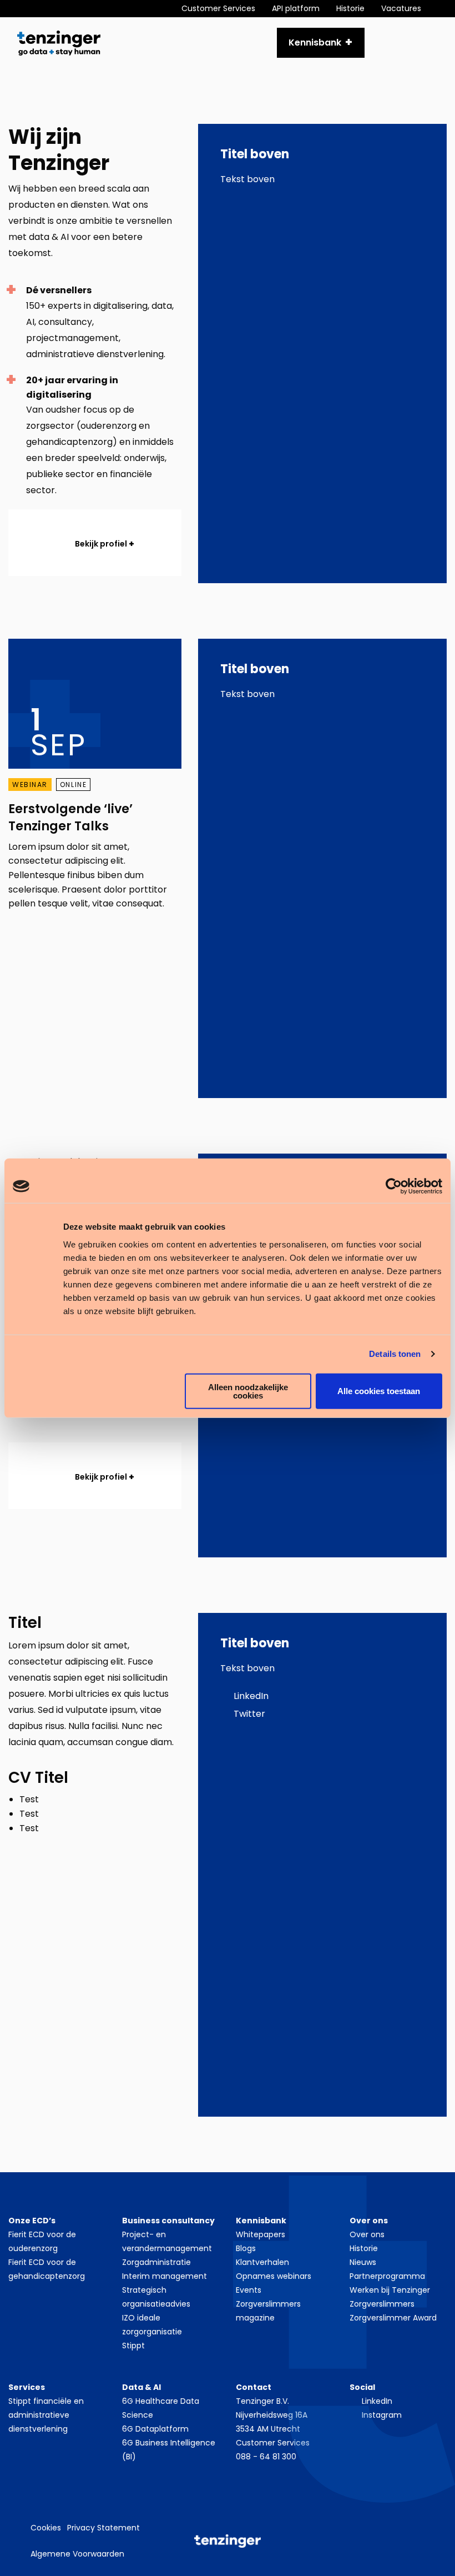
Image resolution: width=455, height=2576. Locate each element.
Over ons (367, 2234)
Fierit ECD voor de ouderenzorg (42, 2241)
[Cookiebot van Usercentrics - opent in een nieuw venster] (394, 1186)
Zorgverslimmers (382, 2304)
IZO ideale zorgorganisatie (152, 2325)
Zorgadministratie (156, 2262)
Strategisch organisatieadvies (156, 2297)
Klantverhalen (262, 2262)
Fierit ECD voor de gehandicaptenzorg (47, 2269)
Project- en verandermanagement (167, 2241)
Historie (350, 8)
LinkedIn (250, 1696)
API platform (296, 8)
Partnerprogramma (387, 2276)
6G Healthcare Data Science (161, 2408)
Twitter (248, 1714)
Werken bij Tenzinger (390, 2290)
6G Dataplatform (155, 2429)
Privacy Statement (103, 2528)
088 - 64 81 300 (266, 2457)
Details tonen (395, 1354)
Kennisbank (315, 42)
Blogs (246, 2248)
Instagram (382, 2415)
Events (249, 2290)
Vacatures (401, 8)
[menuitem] (227, 9)
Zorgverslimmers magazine (268, 2311)
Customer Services (218, 8)
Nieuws (363, 2262)
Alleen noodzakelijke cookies (248, 1391)
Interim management (165, 2276)
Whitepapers (261, 2234)
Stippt (133, 2346)
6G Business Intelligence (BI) (169, 2450)
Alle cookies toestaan (379, 1391)
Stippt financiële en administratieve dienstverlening (46, 2415)
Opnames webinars (274, 2276)
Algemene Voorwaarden (77, 2554)
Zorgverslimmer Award (393, 2318)
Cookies (46, 2528)
